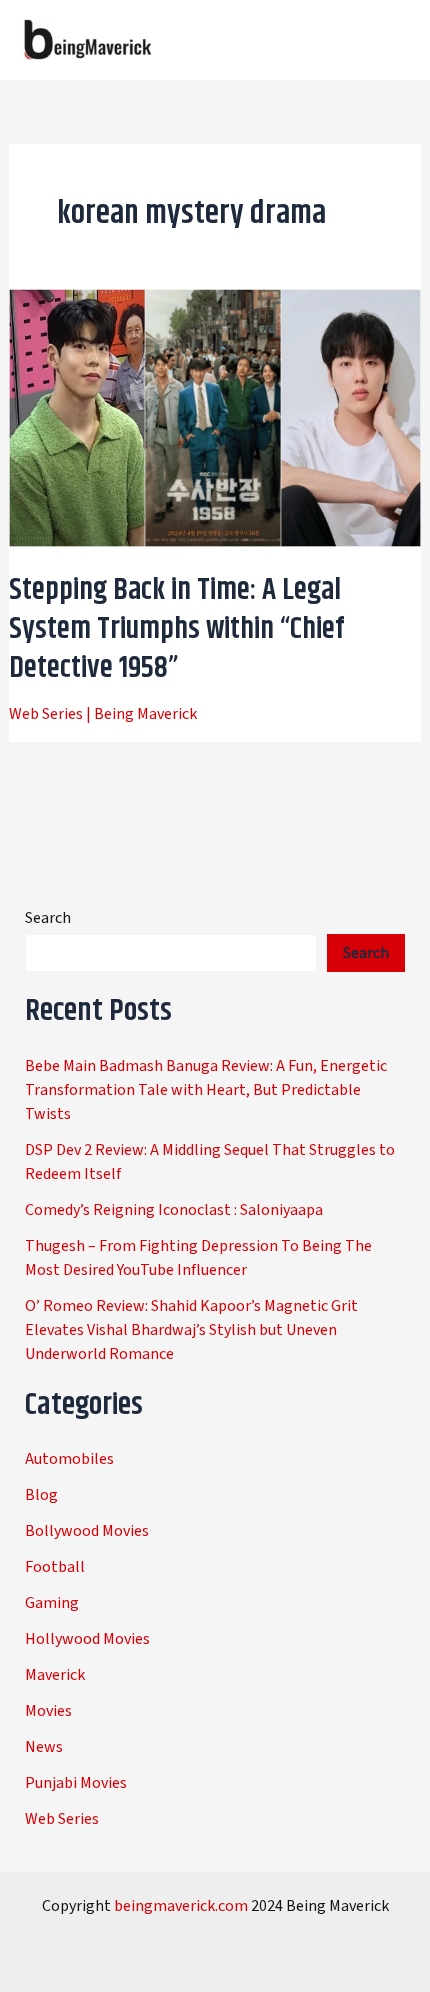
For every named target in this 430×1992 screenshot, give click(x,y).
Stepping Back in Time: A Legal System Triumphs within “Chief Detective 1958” (176, 629)
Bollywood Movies (87, 1531)
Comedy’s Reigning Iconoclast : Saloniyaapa (174, 1210)
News (44, 1747)
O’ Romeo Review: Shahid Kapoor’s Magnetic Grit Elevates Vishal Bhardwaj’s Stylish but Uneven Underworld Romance (191, 1330)
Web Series (46, 714)
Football (55, 1567)
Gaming (52, 1603)
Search (48, 918)
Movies (48, 1711)
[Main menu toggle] (388, 40)
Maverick (55, 1675)
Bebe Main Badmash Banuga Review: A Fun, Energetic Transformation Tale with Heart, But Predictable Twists (206, 1090)
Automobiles (69, 1459)
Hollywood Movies (87, 1639)
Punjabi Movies (76, 1783)
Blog (41, 1495)
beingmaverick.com (181, 1906)
